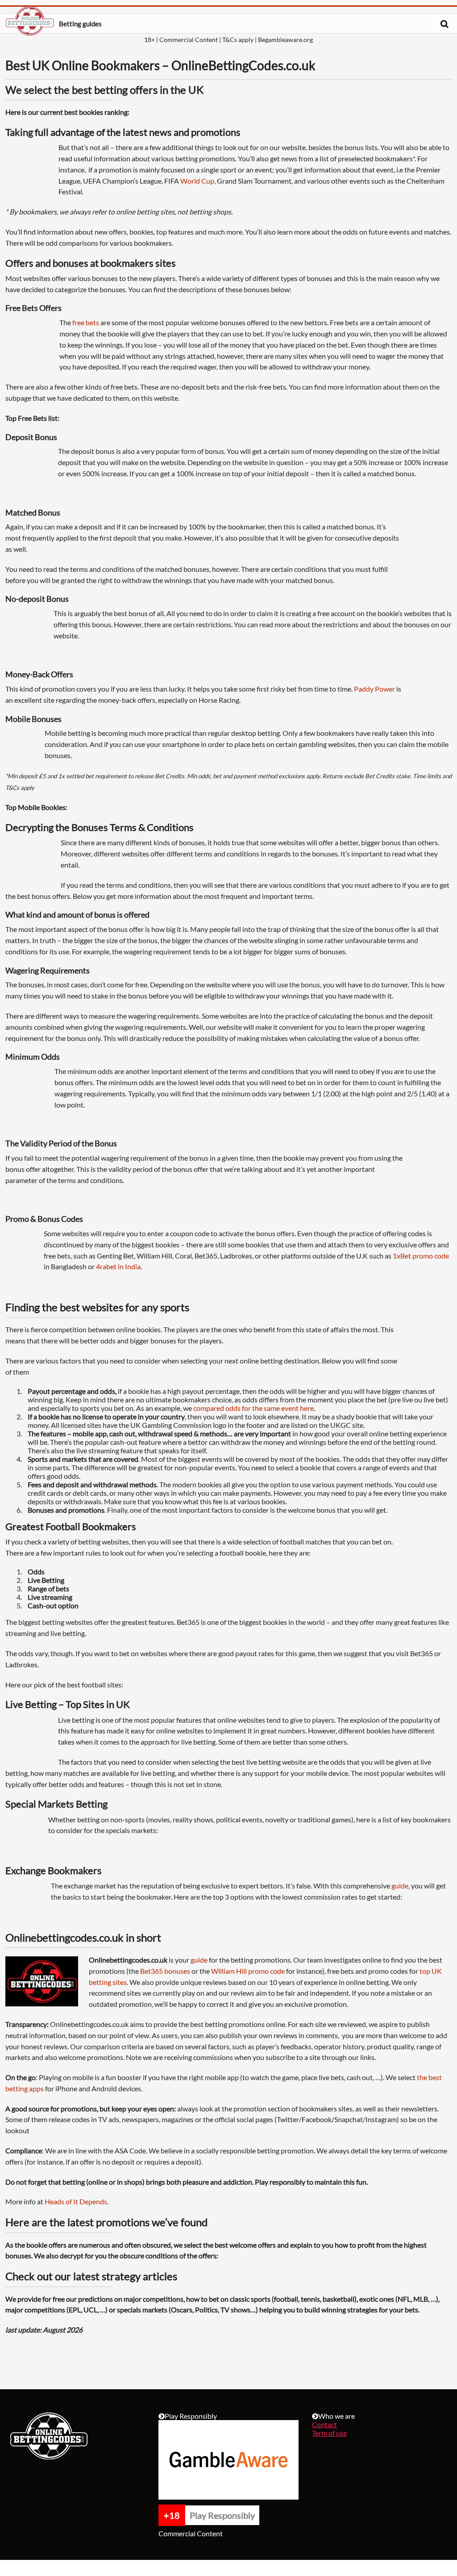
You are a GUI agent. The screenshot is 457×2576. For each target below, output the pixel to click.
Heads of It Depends (76, 2201)
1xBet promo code (421, 1256)
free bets (86, 322)
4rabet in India (118, 1266)
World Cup (197, 181)
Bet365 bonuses (165, 1971)
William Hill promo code (248, 1971)
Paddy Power (374, 689)
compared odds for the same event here (253, 1408)
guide (400, 1886)
